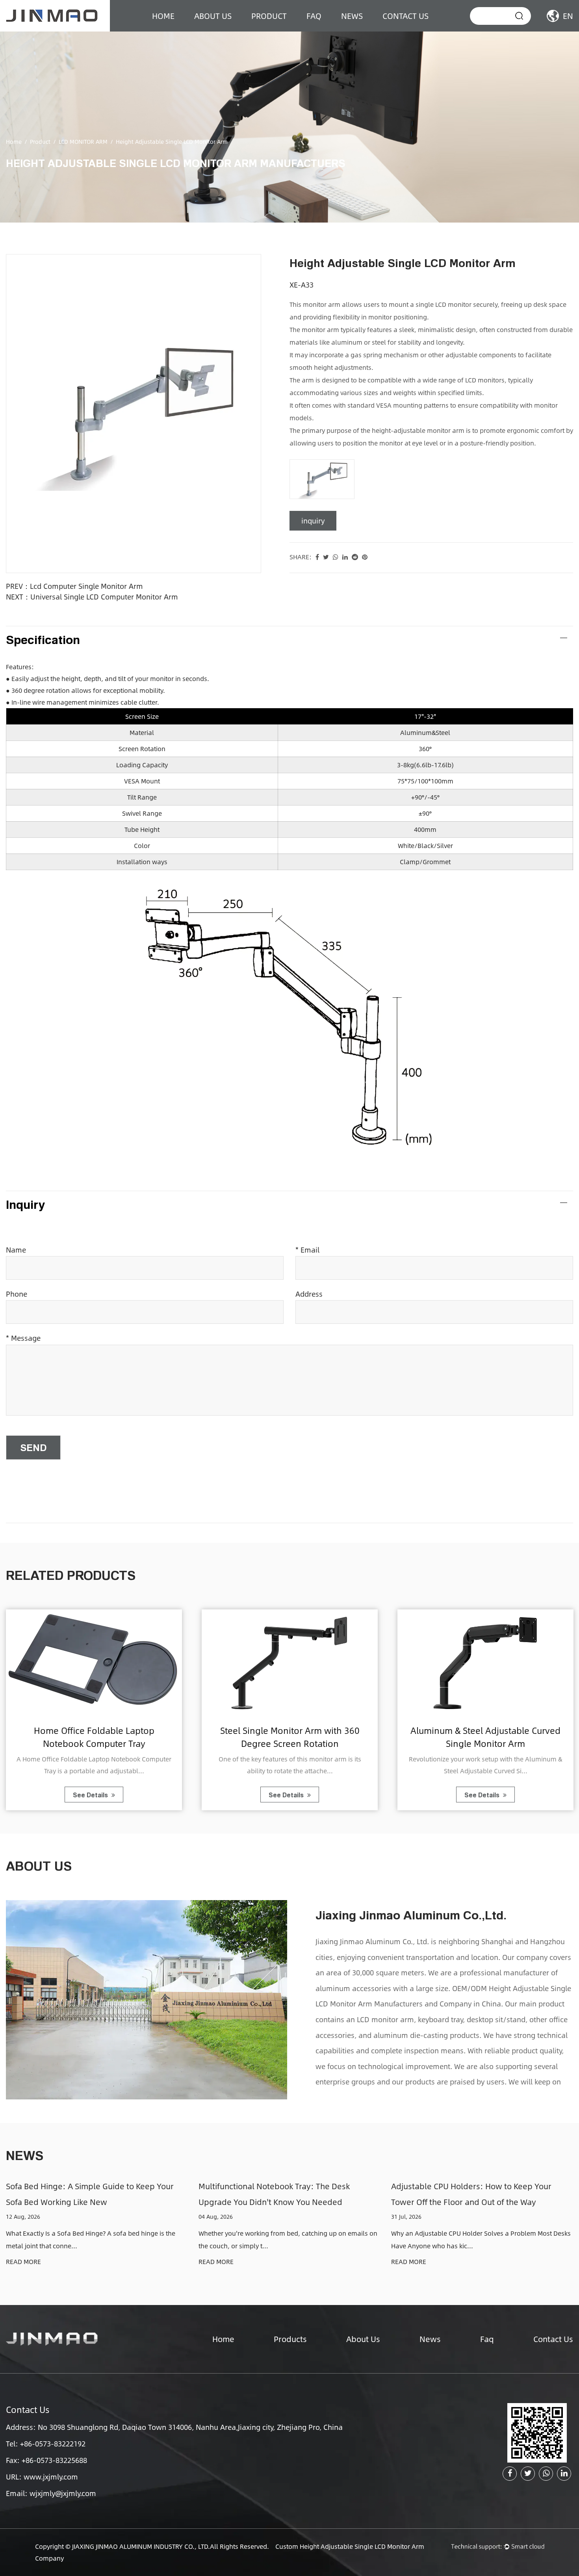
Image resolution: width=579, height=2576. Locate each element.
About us (213, 16)
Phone (17, 1294)
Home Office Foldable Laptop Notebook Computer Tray (94, 1736)
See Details (91, 1795)
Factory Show (220, 31)
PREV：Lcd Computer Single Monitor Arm (74, 586)
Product (269, 16)
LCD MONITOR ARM (83, 141)
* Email (307, 1250)
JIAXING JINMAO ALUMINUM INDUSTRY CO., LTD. (141, 2546)
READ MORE (23, 2262)
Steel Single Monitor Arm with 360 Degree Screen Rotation (290, 1736)
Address (309, 1294)
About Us (363, 2339)
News (352, 16)
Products (290, 2339)
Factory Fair (217, 30)
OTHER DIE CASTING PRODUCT (296, 29)
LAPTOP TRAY (277, 30)
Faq (487, 2339)
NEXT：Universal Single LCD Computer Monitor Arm (92, 597)
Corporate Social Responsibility (241, 29)
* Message (23, 1338)
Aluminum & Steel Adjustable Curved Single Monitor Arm (485, 1736)
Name (16, 1250)
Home (163, 16)
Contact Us (405, 16)
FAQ (314, 16)
